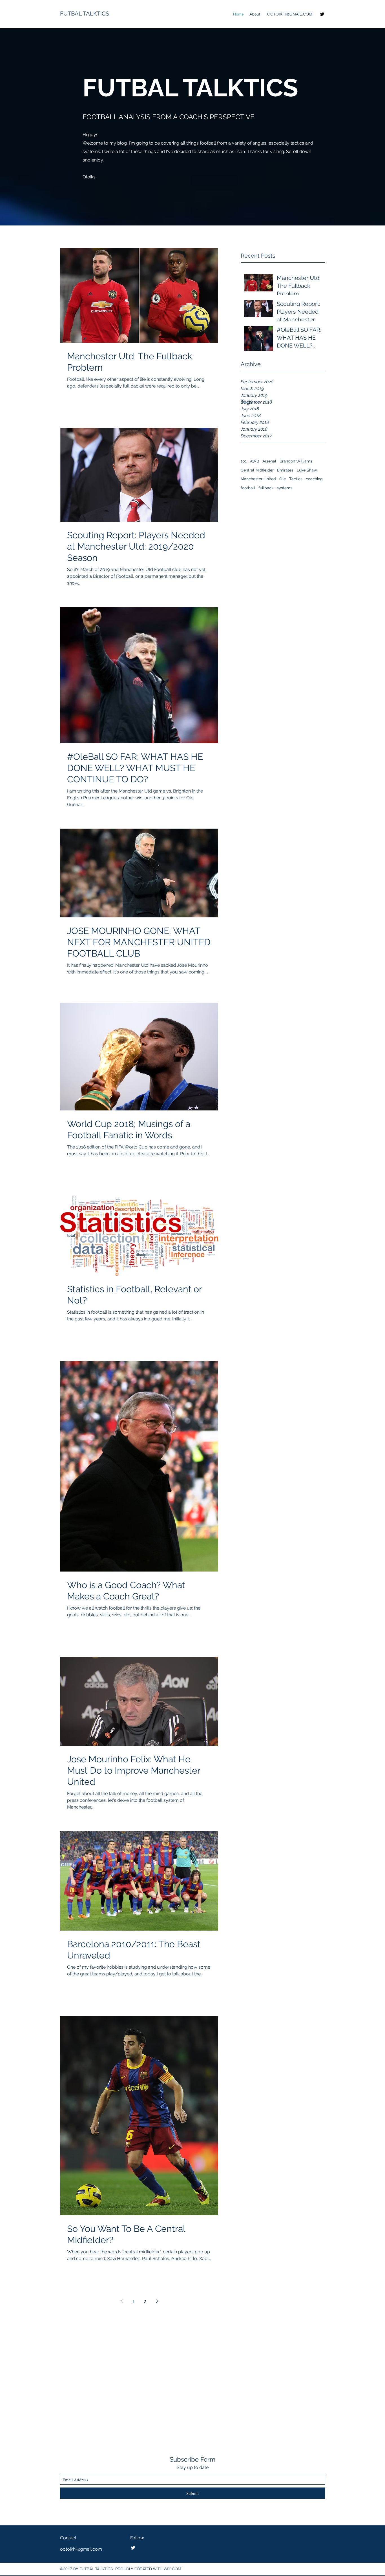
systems (285, 488)
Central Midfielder (257, 470)
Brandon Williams (296, 461)
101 (244, 461)
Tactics (296, 479)
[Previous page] (121, 2301)
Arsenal (269, 461)
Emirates (285, 470)
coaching (314, 479)
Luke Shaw (307, 470)
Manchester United (258, 479)
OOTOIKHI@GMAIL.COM (290, 14)
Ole (283, 479)
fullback (266, 488)
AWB (255, 461)
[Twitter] (322, 14)
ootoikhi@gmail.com (81, 2549)
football (248, 488)
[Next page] (157, 2301)
